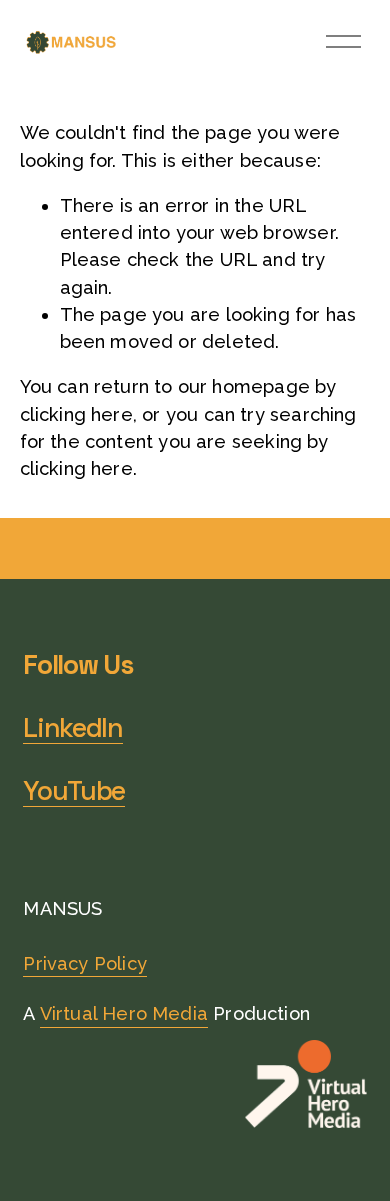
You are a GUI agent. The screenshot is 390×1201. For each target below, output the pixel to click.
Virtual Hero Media (124, 1013)
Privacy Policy (85, 963)
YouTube (74, 791)
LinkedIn (72, 728)
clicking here (76, 414)
